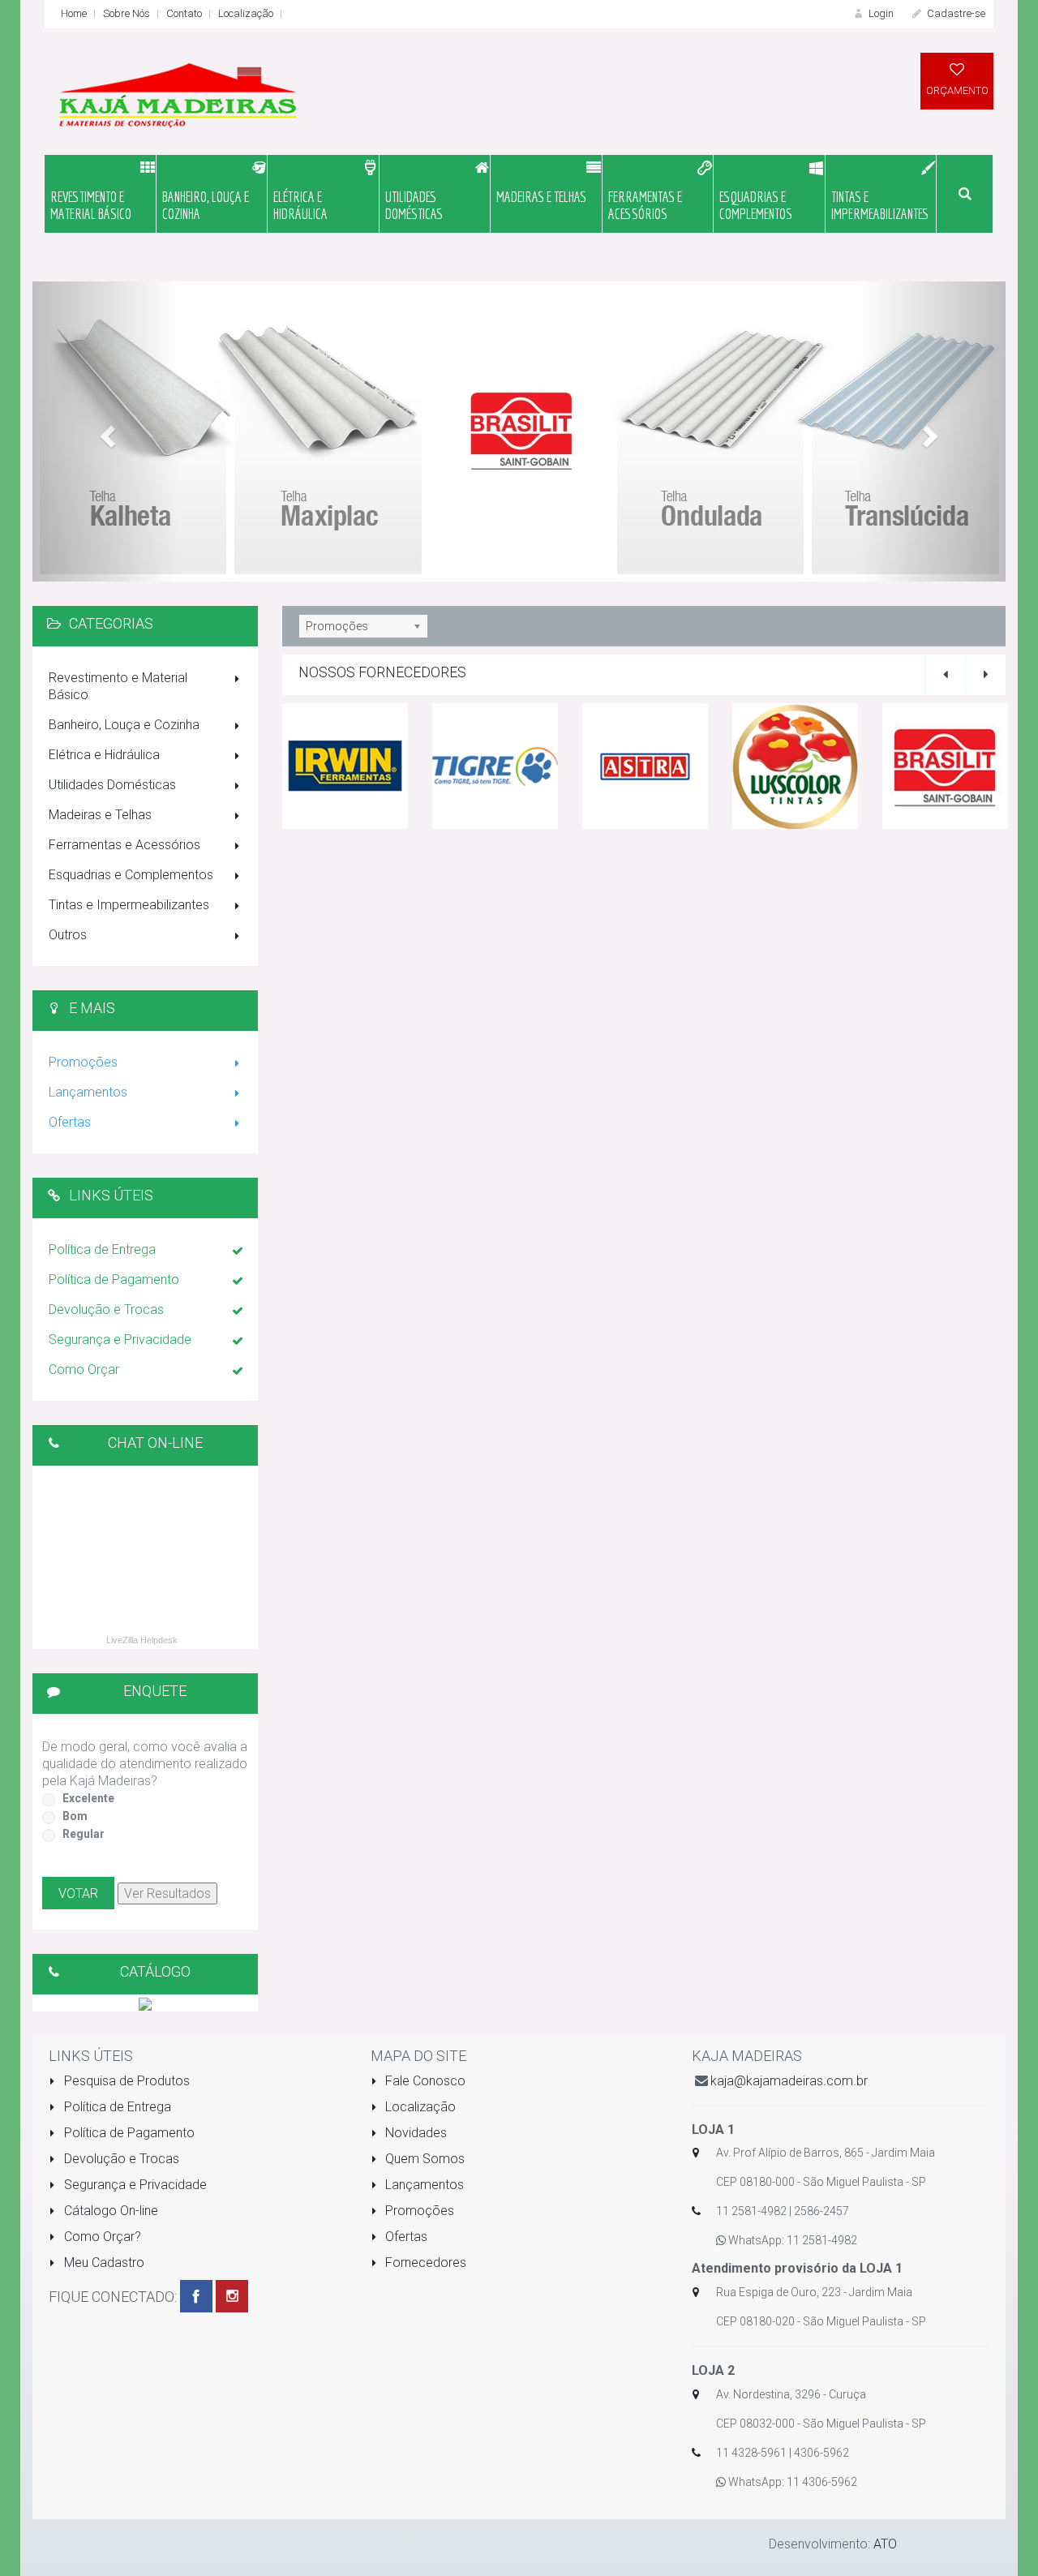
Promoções (83, 1062)
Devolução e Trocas (106, 1309)
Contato (184, 13)
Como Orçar (84, 1370)
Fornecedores (424, 2263)
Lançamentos (88, 1092)
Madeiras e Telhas (100, 815)
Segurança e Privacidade (120, 1340)
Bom (75, 1816)
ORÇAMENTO (957, 90)
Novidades (414, 2133)
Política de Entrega (102, 1249)
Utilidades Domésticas (112, 785)
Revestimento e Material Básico (118, 686)
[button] (105, 431)
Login (880, 13)
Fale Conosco (424, 2081)
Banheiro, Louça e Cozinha (124, 725)
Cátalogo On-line (109, 2211)
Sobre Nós (127, 13)
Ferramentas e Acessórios (124, 845)
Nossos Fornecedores (382, 672)
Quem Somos (423, 2159)
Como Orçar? (101, 2237)
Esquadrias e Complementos (131, 875)
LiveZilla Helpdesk (142, 1640)
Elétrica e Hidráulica (104, 755)
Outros (68, 935)
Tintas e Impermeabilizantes (129, 905)
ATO (885, 2544)
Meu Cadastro (103, 2263)
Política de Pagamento (114, 1279)
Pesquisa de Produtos (125, 2081)
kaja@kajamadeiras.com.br (789, 2081)
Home (74, 13)
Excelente (88, 1798)
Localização (246, 13)
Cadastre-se (955, 13)
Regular (84, 1834)
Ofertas (70, 1122)
